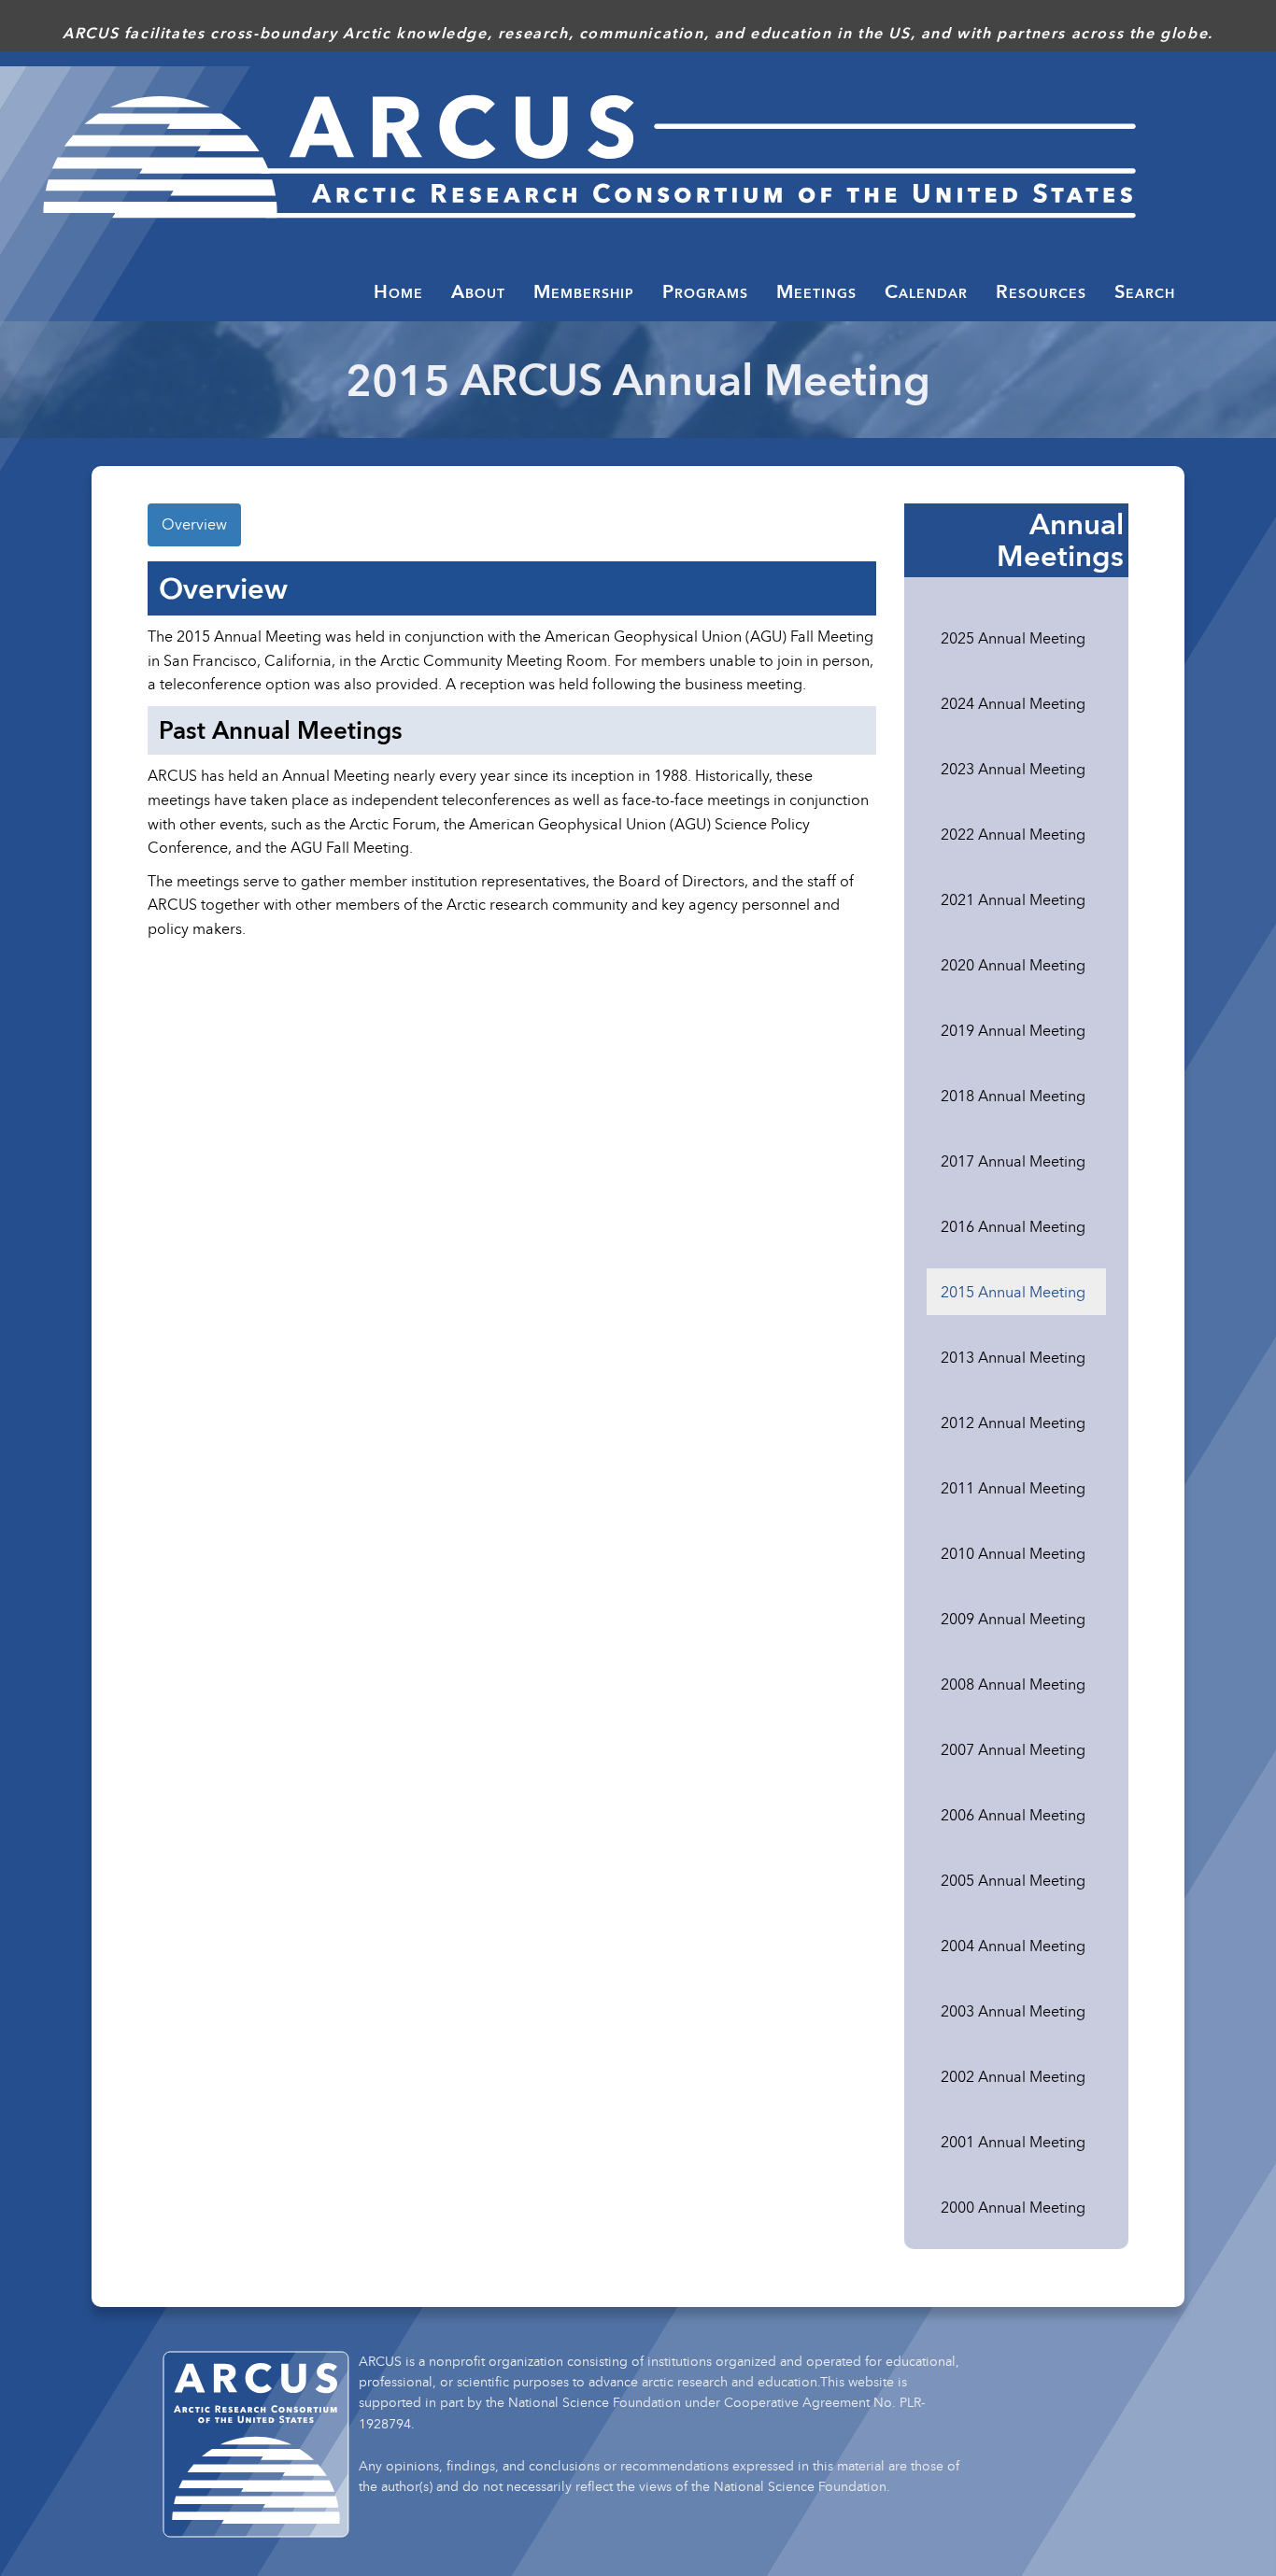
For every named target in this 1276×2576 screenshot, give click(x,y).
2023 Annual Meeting (1013, 769)
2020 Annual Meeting (1013, 965)
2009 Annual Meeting (1013, 1619)
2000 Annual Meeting (1013, 2207)
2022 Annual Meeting (1013, 834)
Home (398, 291)
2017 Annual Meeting (1013, 1161)
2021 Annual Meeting (1013, 899)
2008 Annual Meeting (1013, 1684)
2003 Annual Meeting (1013, 2011)
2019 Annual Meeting (1013, 1030)
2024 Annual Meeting (1013, 703)
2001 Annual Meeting (1013, 2142)
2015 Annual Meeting (1013, 1292)
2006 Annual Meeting (1013, 1815)
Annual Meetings (1060, 540)
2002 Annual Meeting (1013, 2076)
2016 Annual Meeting (1013, 1226)
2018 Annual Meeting (1013, 1096)
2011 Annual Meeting (1013, 1488)
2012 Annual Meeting (1013, 1422)
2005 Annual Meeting (1013, 1880)
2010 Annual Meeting (1013, 1553)
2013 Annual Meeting (1013, 1357)
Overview (194, 524)
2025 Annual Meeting (1013, 638)
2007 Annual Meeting (1013, 1749)
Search (1145, 291)
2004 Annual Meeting (1013, 1946)
